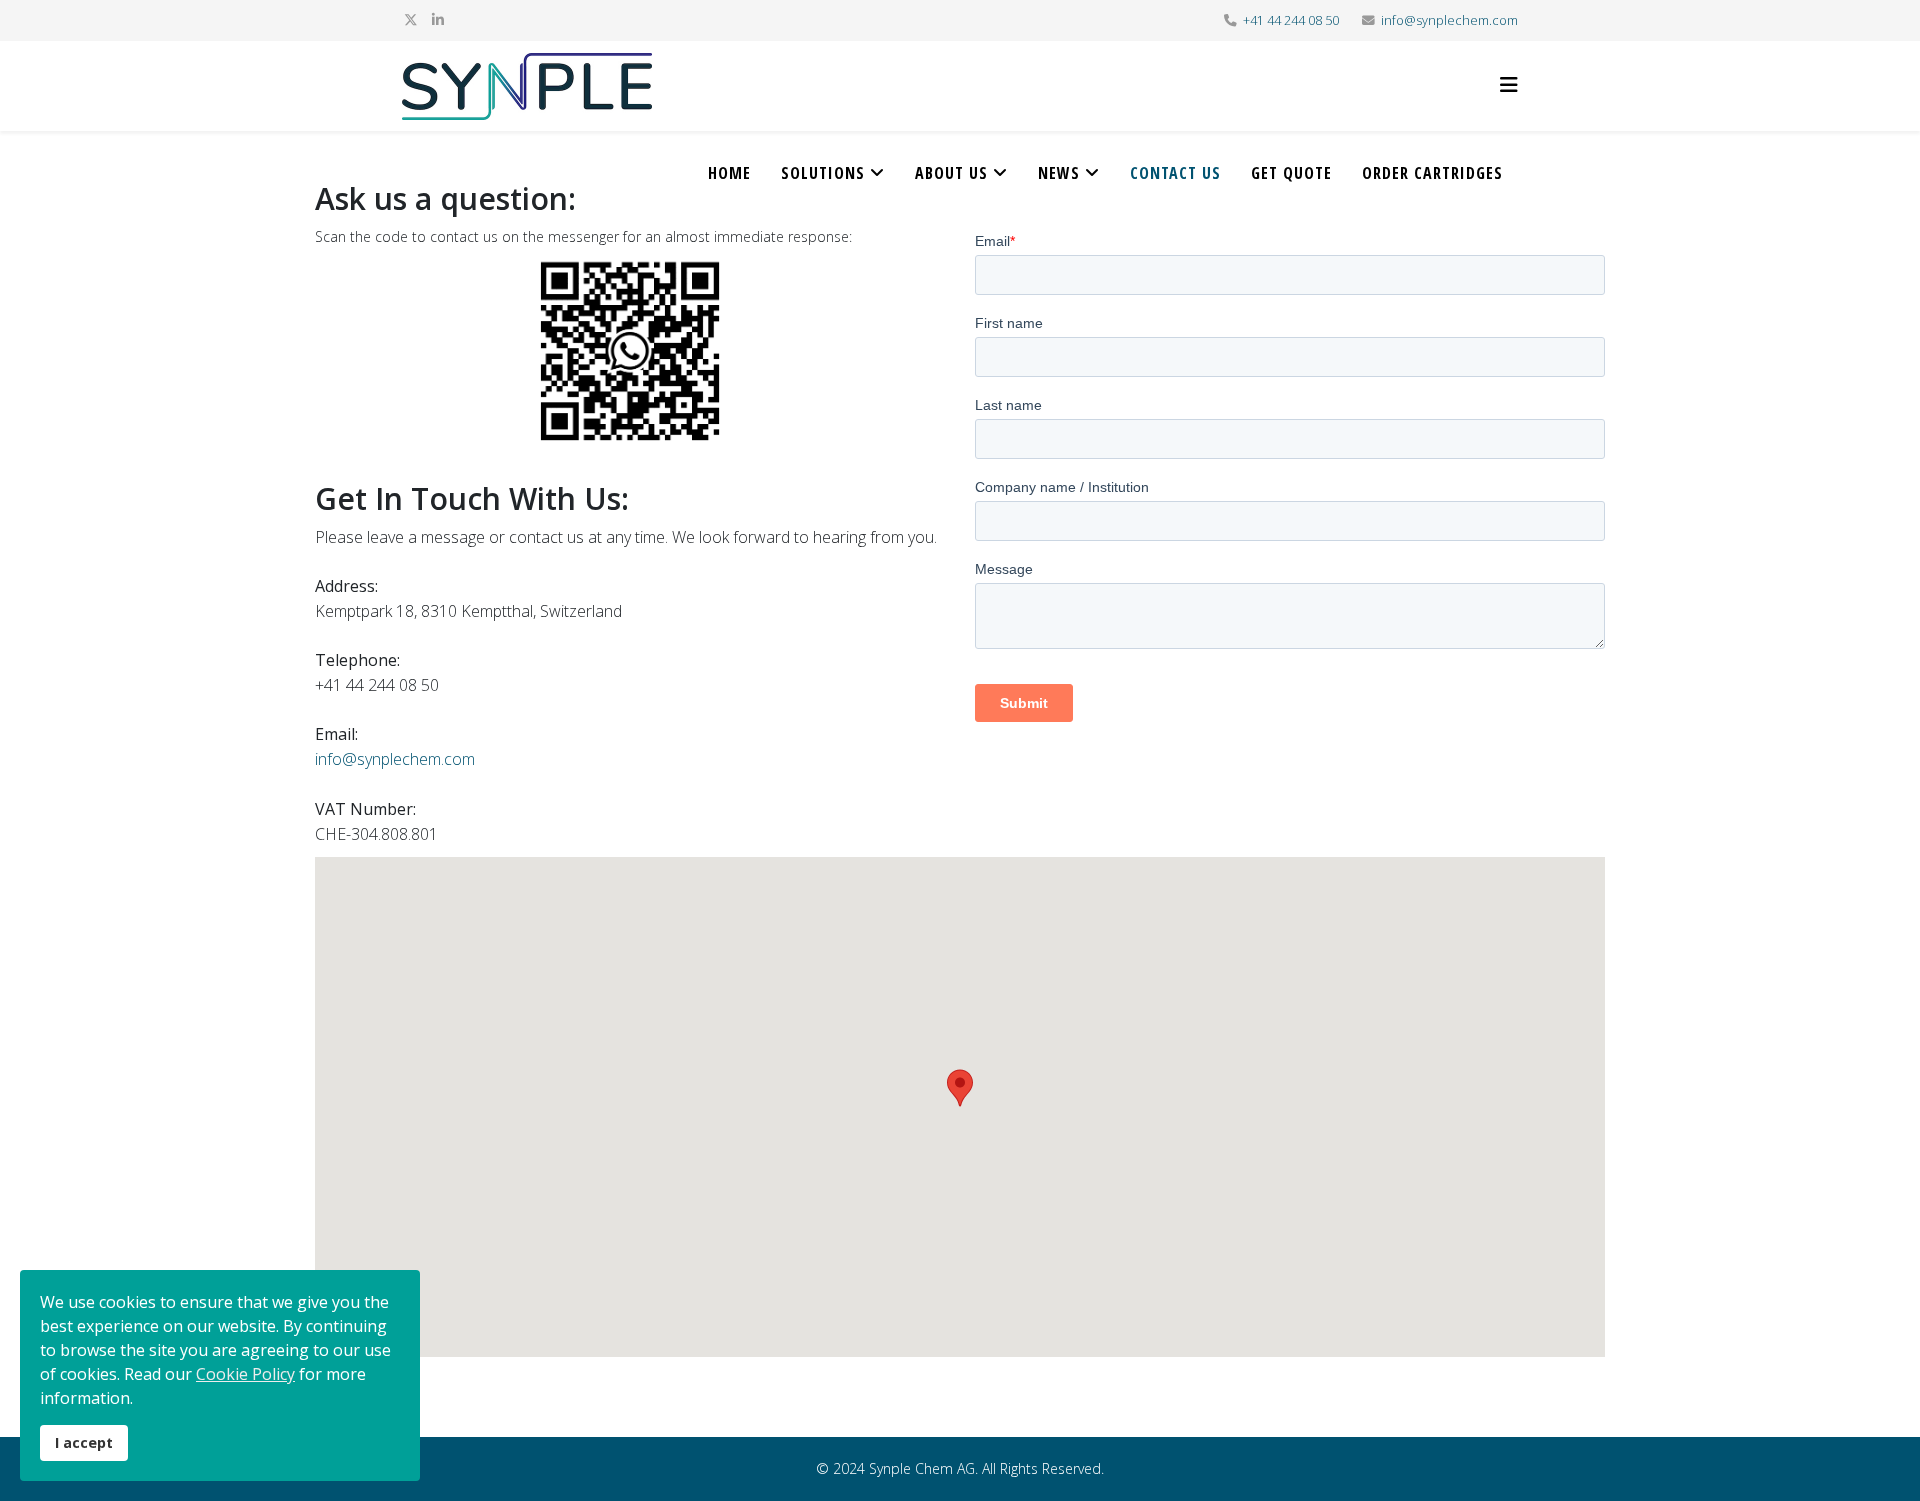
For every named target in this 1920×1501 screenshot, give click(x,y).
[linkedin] (438, 19)
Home (729, 173)
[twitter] (411, 19)
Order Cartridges (1432, 173)
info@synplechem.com (1449, 20)
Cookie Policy (245, 1374)
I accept (84, 1442)
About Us (951, 173)
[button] (960, 1088)
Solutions (823, 173)
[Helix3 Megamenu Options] (1509, 84)
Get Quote (1291, 173)
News (1059, 173)
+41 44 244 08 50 (1291, 20)
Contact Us (1175, 173)
